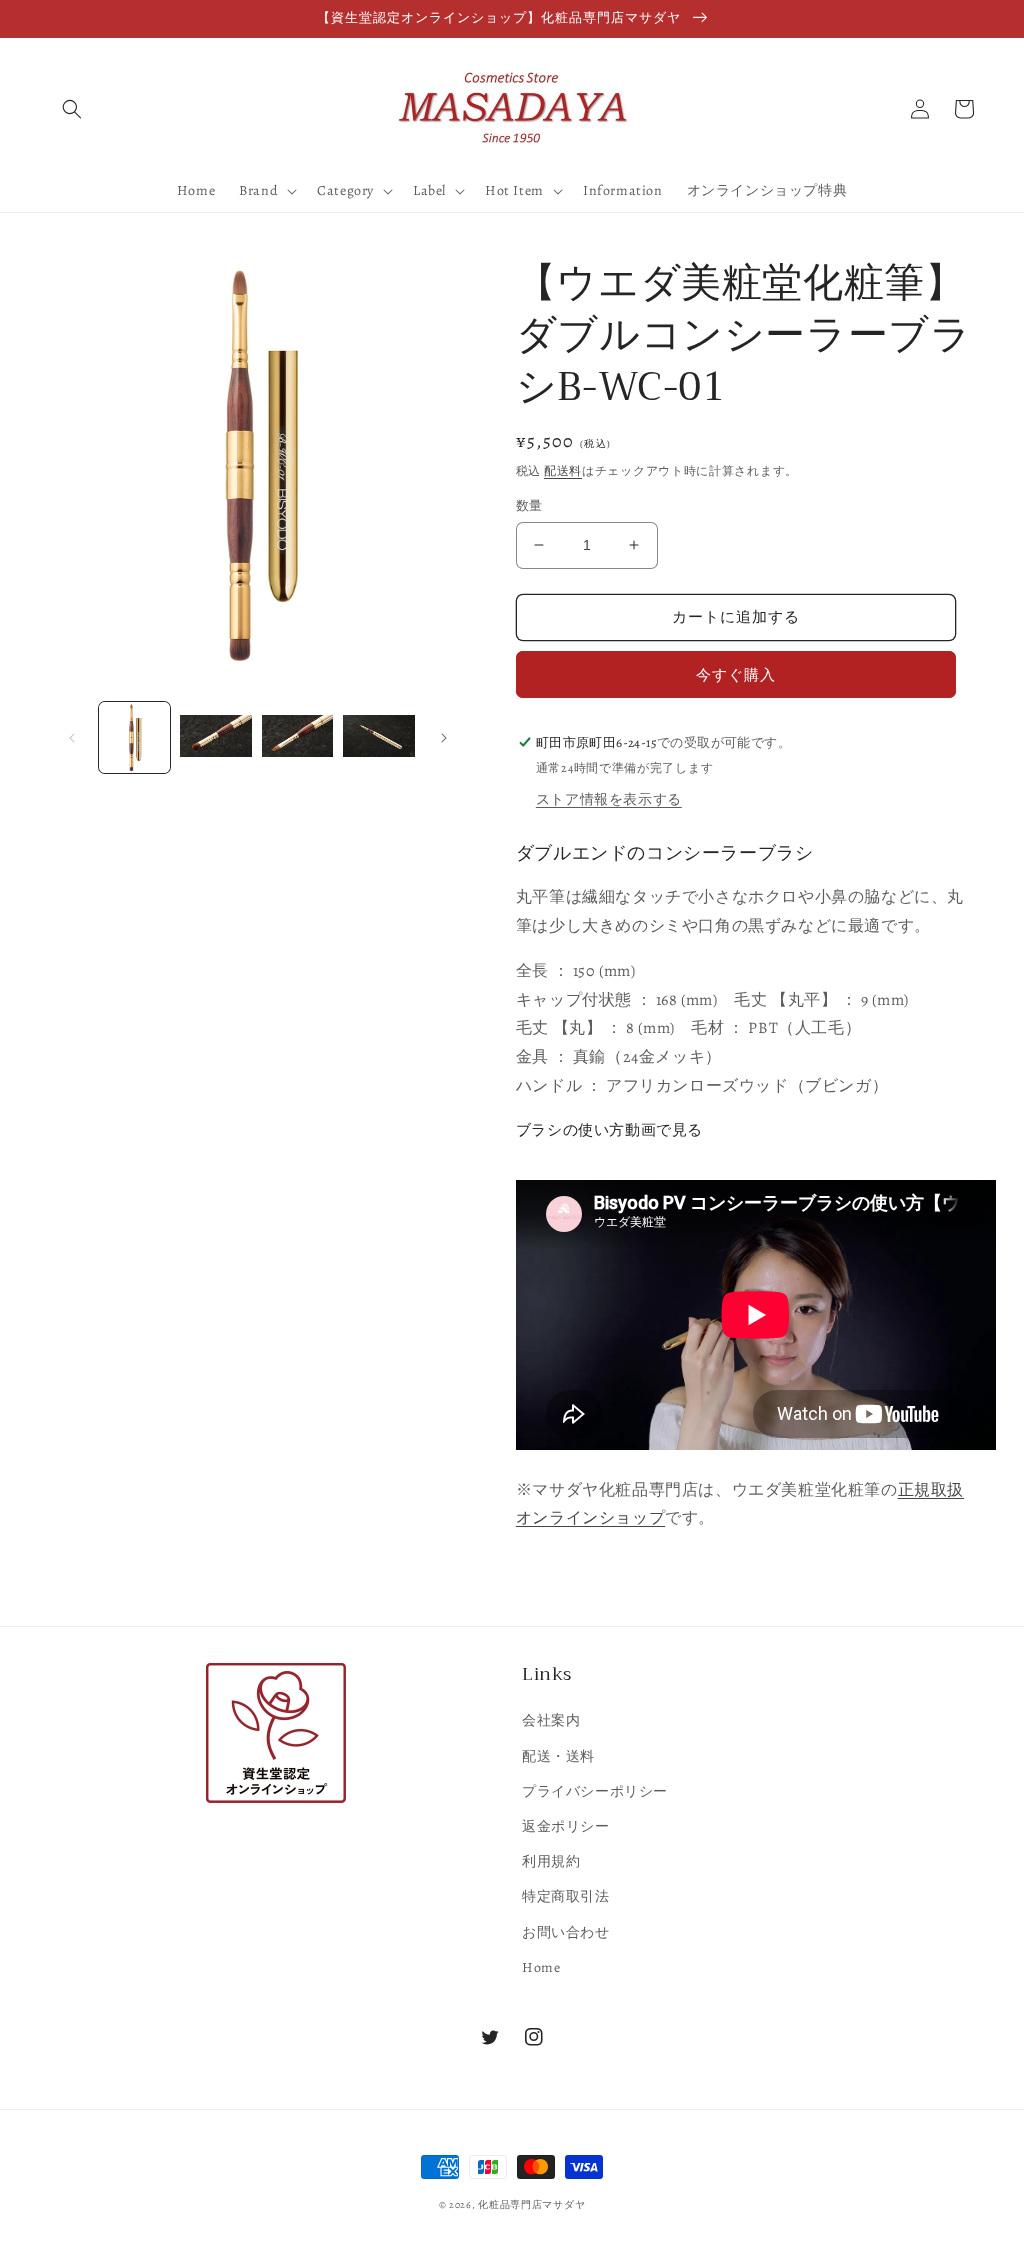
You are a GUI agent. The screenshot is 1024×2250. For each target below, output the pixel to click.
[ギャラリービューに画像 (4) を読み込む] (378, 737)
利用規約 (551, 1861)
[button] (72, 109)
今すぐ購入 (736, 675)
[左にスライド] (72, 738)
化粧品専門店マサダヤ (531, 2204)
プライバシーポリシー (595, 1791)
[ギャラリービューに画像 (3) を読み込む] (297, 737)
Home (541, 1967)
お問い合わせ (566, 1932)
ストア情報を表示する (609, 799)
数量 (529, 505)
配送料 (563, 471)
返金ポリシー (566, 1826)
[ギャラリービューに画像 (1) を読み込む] (134, 737)
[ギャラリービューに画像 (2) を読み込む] (215, 737)
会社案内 (551, 1720)
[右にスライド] (444, 738)
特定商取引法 (566, 1896)
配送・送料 (558, 1756)
